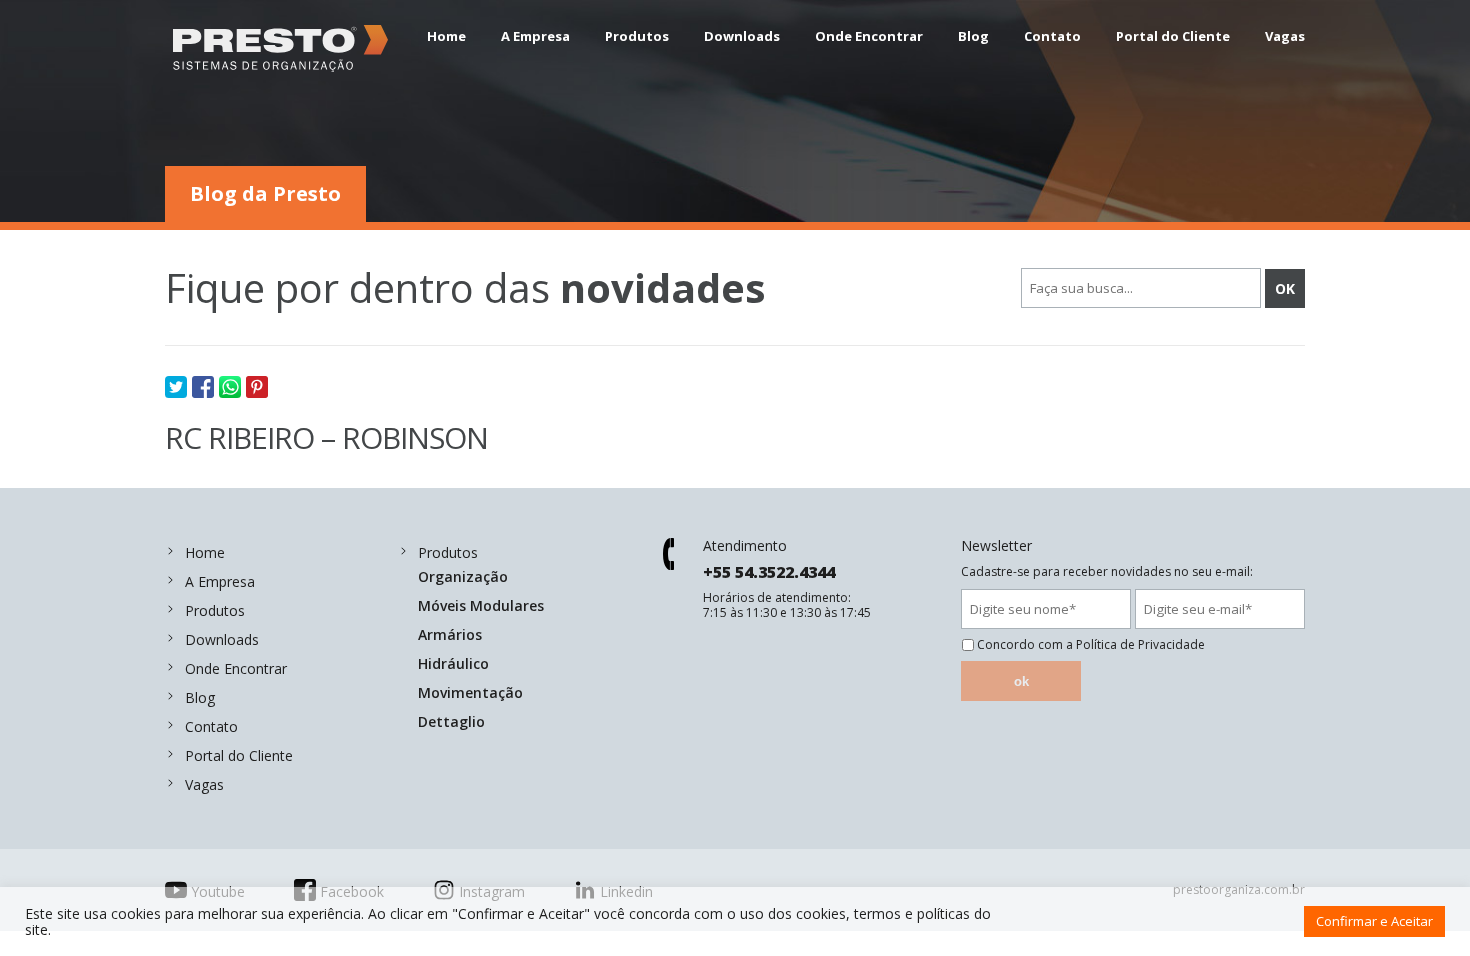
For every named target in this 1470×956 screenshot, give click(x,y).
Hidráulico (453, 663)
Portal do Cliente (1173, 36)
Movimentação (470, 692)
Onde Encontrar (869, 36)
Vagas (1285, 36)
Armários (450, 634)
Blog (973, 36)
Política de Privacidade (1140, 644)
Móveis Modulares (481, 605)
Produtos (637, 36)
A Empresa (535, 36)
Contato (1052, 36)
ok (1021, 681)
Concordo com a (1091, 645)
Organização (463, 576)
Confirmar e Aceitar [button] (1374, 921)
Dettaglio (451, 721)
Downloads (742, 36)
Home (446, 36)
